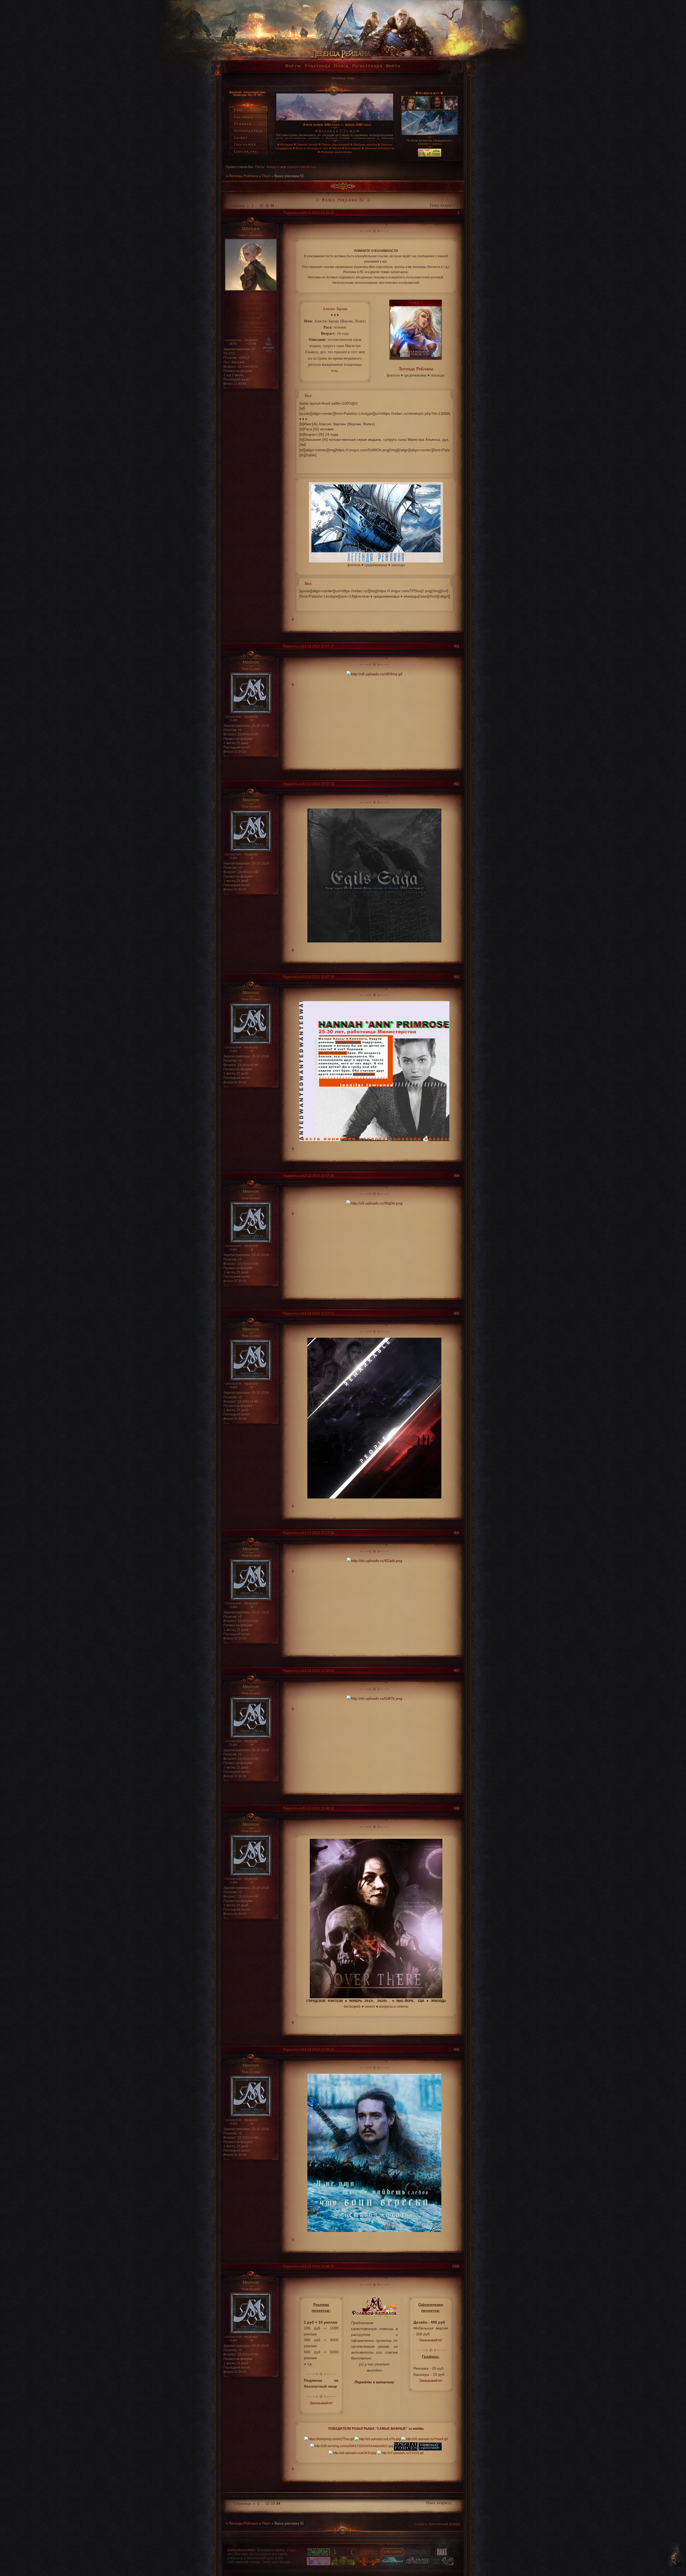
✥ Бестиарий (351, 148)
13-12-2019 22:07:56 (318, 1533)
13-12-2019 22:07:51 (318, 1313)
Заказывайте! (321, 2403)
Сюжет (241, 138)
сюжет (370, 2006)
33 (267, 206)
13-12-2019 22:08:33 (318, 2266)
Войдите (273, 167)
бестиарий (352, 2006)
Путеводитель (248, 131)
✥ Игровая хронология (335, 152)
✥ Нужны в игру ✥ (429, 93)
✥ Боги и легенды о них (310, 148)
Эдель (437, 144)
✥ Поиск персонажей (334, 144)
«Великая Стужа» (337, 131)
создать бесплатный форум (437, 2524)
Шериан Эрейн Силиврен (257, 303)
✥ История (285, 144)
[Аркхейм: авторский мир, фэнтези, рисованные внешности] (393, 2555)
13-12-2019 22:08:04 (318, 1671)
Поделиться (293, 213)
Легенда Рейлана (243, 176)
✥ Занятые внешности (378, 148)
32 (262, 206)
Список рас (246, 152)
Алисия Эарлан (335, 309)
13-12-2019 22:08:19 (318, 2050)
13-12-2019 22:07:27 (318, 646)
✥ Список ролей (305, 144)
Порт (266, 176)
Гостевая (243, 117)
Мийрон (251, 663)
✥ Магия (335, 148)
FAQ (238, 110)
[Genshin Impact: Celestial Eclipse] (343, 2555)
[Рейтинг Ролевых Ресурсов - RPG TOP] (430, 156)
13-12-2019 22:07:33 (318, 784)
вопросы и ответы (394, 2006)
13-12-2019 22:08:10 (318, 1808)
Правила (243, 124)
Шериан (424, 144)
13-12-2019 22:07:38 (318, 977)
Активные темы (343, 78)
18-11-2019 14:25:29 (318, 213)
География (245, 145)
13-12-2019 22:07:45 (318, 1176)
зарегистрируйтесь (302, 167)
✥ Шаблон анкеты (363, 144)
